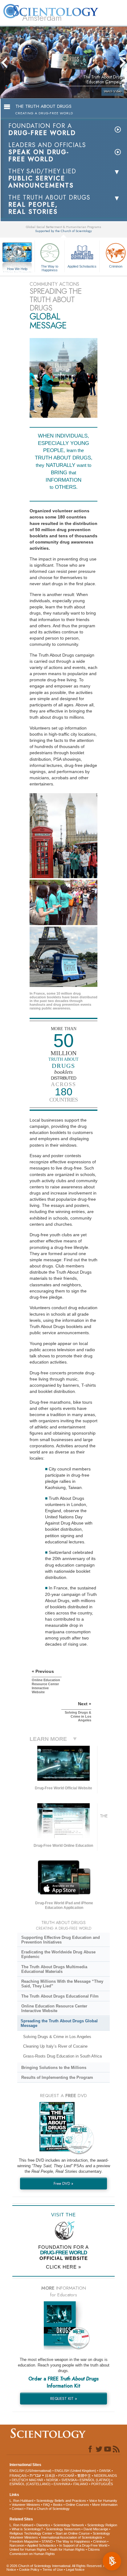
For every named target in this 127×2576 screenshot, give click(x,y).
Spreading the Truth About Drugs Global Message (59, 2023)
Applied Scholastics (82, 266)
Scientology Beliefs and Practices (61, 2501)
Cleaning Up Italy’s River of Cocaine (55, 2046)
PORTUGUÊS (102, 2484)
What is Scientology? (27, 2529)
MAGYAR (36, 2480)
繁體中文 (84, 2476)
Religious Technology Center (31, 2533)
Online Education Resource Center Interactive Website (54, 2008)
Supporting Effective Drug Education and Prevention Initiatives (61, 1940)
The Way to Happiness (50, 268)
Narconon (17, 2545)
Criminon (100, 2541)
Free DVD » (63, 2183)
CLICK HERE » (63, 2267)
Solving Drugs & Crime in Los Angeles (57, 2037)
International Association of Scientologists (72, 2537)
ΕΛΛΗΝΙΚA (62, 2484)
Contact (18, 2509)
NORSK (52, 2480)
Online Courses (77, 2505)
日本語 (50, 2476)
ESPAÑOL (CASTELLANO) (30, 2484)
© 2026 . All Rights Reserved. (55, 2566)
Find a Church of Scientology (48, 2509)
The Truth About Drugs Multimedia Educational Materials (54, 1969)
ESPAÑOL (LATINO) (95, 2480)
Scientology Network (69, 2525)
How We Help (17, 269)
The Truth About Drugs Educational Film (60, 1996)
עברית (35, 2475)
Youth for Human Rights (67, 2549)
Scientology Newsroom (63, 2529)
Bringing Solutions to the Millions (54, 2068)
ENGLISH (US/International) (31, 2471)
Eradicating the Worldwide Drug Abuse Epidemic (58, 1954)
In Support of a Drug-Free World (83, 2545)
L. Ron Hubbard (21, 2501)
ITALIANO (81, 2484)
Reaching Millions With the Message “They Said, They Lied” (62, 1984)
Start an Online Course (73, 2533)
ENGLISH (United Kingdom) (75, 2471)
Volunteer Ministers (26, 2505)
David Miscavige (96, 2529)
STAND (47, 2541)
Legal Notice (75, 2570)
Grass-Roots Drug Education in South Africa (62, 2056)
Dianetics (43, 2525)
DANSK (105, 2471)
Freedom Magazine (24, 2541)
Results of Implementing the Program (57, 2077)
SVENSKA (69, 2480)
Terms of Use (53, 2570)
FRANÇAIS (18, 2476)
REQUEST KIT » (64, 2398)
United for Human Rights (28, 2549)
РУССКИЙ (66, 2476)
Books (58, 2505)
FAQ (47, 2505)
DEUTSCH (20, 2480)
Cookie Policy (29, 2570)
